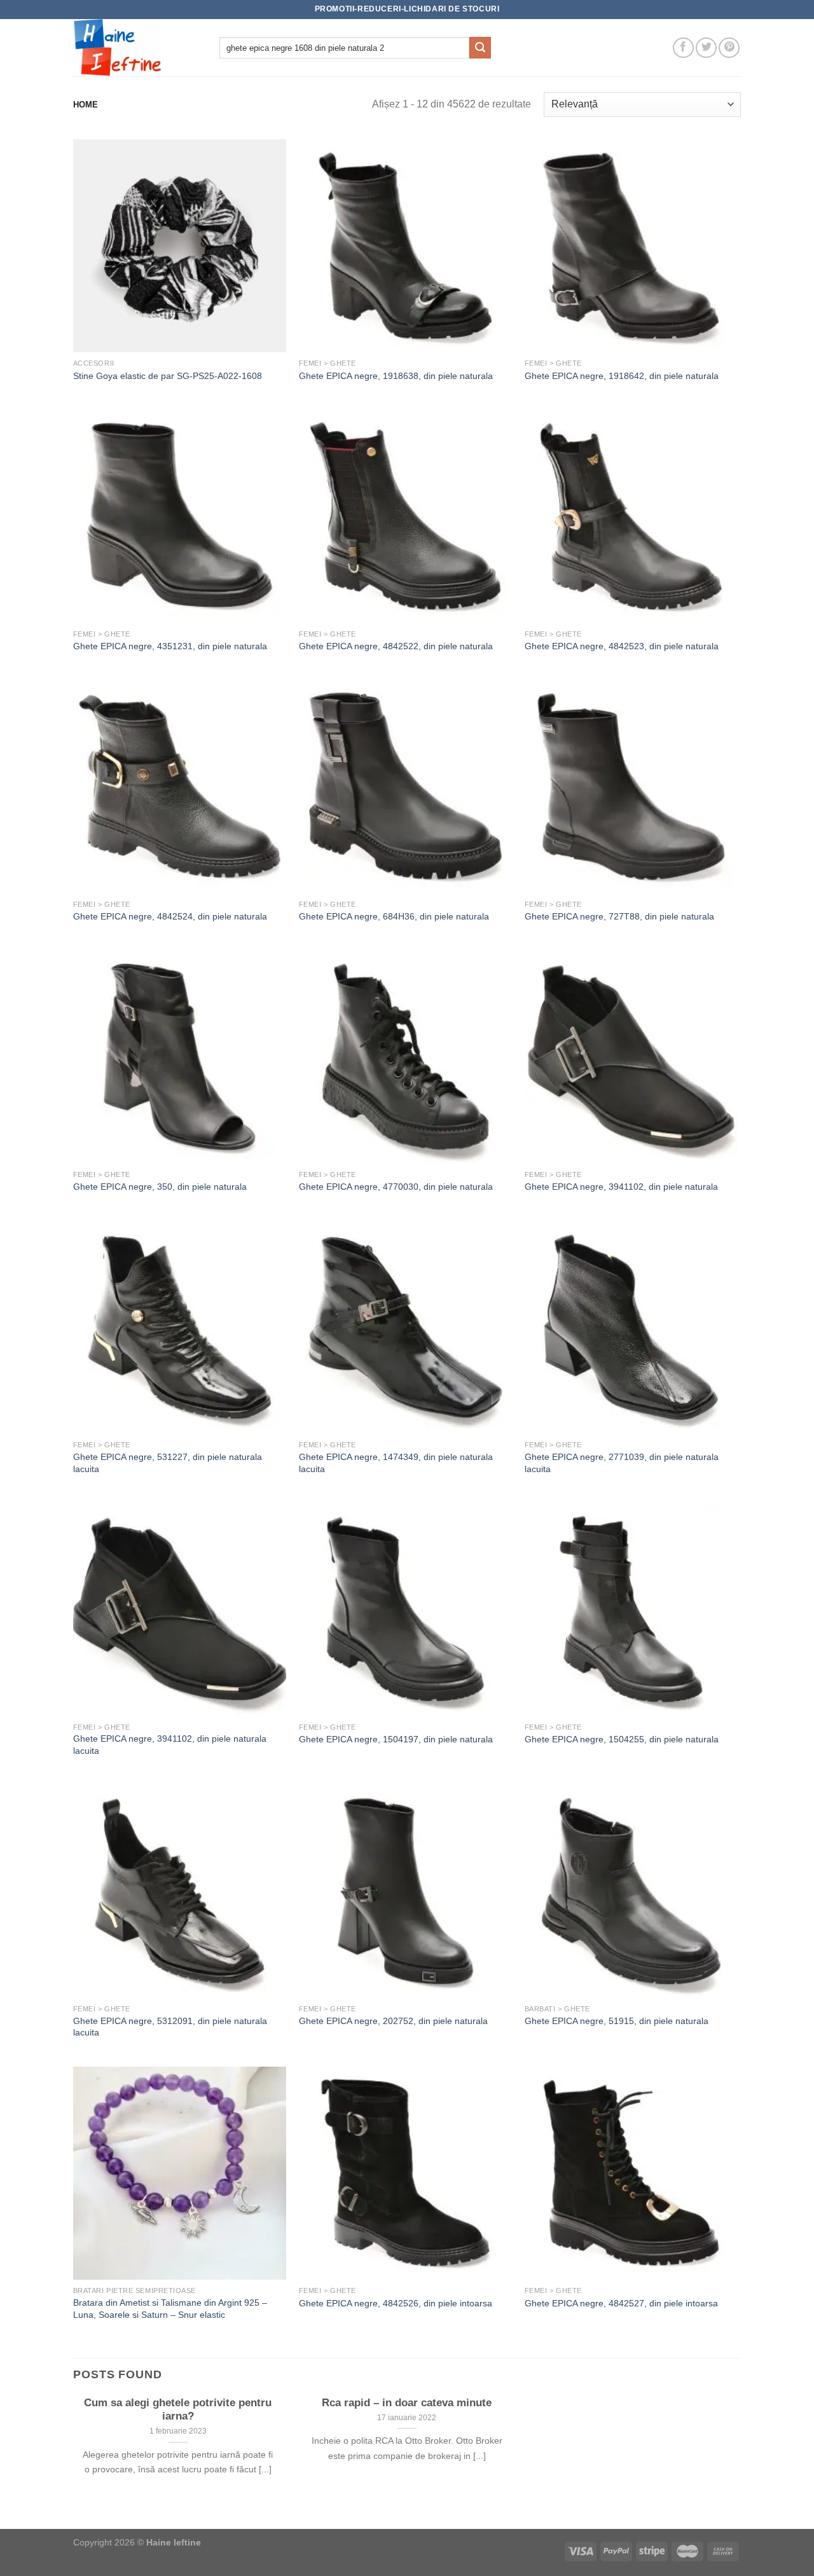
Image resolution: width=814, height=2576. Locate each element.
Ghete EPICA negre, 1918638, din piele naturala (396, 376)
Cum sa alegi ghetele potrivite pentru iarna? (178, 2410)
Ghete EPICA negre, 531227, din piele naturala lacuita (168, 1463)
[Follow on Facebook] (683, 48)
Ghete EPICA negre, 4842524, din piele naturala (170, 916)
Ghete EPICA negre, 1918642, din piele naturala (622, 376)
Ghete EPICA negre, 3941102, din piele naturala (621, 1187)
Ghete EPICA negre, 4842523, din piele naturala (622, 646)
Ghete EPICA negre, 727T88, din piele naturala (619, 916)
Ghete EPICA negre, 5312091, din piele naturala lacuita (170, 2027)
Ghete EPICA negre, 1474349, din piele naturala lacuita (396, 1463)
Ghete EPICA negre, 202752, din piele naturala (393, 2021)
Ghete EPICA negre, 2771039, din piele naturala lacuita (622, 1463)
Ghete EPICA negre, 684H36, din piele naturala (394, 916)
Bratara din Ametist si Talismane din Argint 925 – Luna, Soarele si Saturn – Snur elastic (170, 2309)
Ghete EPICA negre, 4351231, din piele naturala (170, 646)
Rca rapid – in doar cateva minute (407, 2403)
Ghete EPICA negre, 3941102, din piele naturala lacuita (170, 1745)
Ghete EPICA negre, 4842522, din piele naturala (396, 646)
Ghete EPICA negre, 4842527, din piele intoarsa (621, 2303)
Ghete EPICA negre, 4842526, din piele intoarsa (396, 2303)
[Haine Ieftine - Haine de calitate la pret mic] (137, 48)
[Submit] (480, 48)
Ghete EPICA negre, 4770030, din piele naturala (396, 1187)
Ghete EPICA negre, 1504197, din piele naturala (396, 1739)
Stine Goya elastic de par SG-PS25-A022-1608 (168, 376)
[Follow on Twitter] (706, 48)
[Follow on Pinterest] (729, 48)
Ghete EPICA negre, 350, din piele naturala (160, 1187)
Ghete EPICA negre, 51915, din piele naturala (617, 2021)
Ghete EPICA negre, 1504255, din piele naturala (622, 1739)
